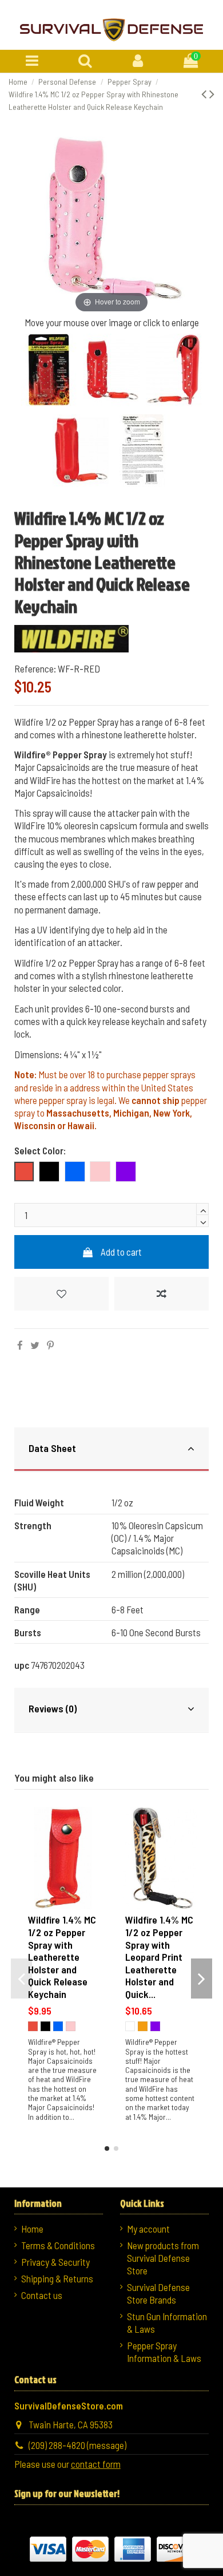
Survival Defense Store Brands (158, 2293)
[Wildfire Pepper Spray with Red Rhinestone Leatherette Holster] (49, 372)
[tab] (112, 1450)
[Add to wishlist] (61, 1294)
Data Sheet (52, 1448)
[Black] (45, 2026)
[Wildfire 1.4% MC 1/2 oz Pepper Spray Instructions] (143, 452)
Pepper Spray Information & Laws (164, 2352)
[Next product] (212, 93)
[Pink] (71, 2026)
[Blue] (58, 2026)
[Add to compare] (162, 1294)
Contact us (42, 2295)
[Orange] (143, 2026)
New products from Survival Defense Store (163, 2258)
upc (22, 1665)
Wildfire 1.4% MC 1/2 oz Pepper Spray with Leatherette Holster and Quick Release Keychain (62, 1957)
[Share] (20, 1345)
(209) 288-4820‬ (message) (77, 2445)
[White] (130, 2026)
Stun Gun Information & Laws (167, 2322)
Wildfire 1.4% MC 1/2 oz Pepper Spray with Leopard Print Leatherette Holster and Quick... (159, 1957)
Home (32, 2229)
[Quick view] (93, 1869)
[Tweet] (35, 1345)
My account (148, 2229)
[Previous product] (205, 93)
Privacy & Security (55, 2262)
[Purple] (155, 2026)
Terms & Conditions (58, 2245)
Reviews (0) (53, 1708)
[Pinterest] (50, 1345)
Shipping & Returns (57, 2278)
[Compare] (93, 1848)
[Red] (33, 2026)
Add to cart (121, 1252)
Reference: (35, 668)
